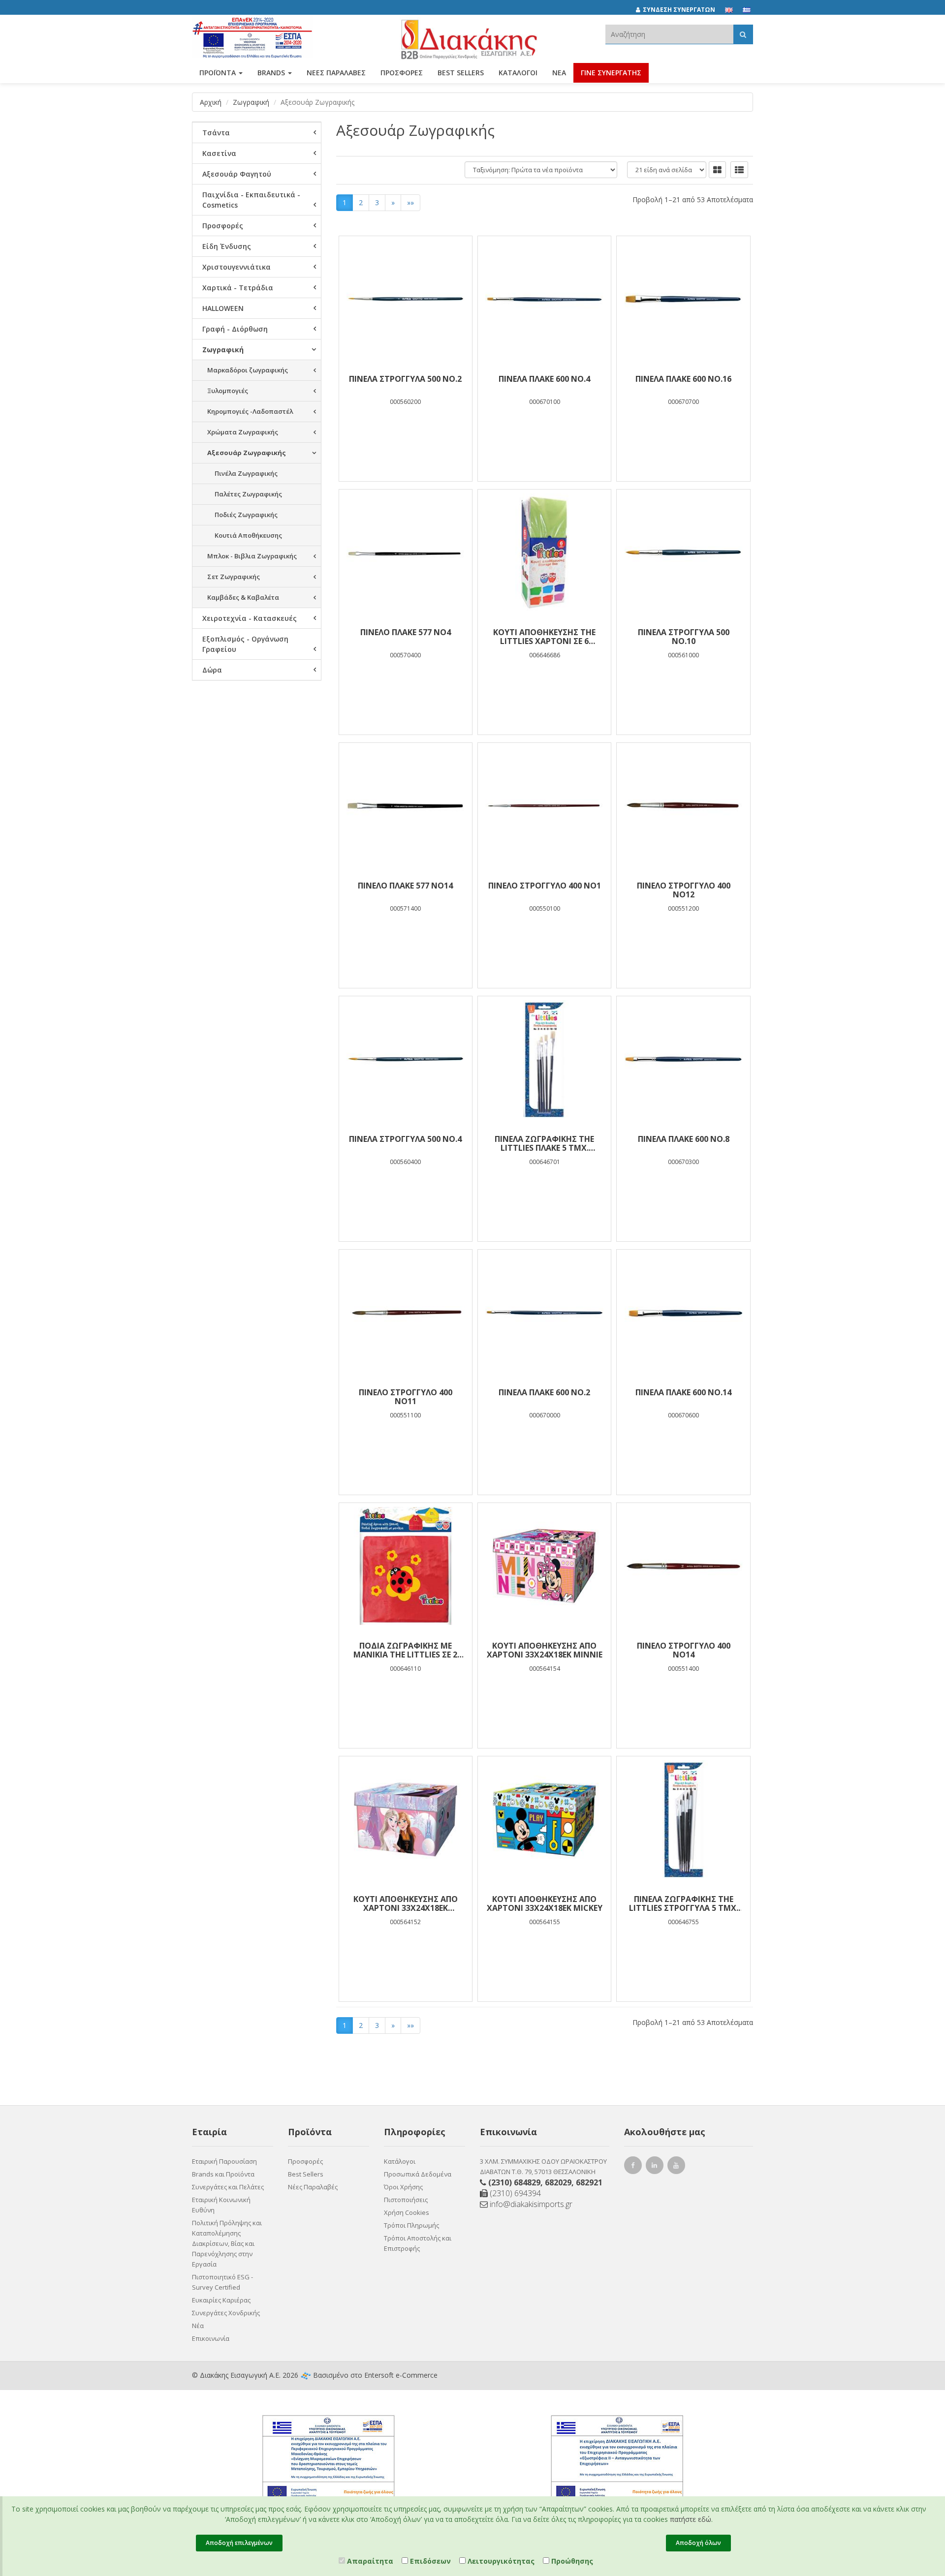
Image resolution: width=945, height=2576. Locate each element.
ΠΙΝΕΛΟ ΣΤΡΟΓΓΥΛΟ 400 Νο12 (684, 890)
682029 (558, 2182)
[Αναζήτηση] (743, 34)
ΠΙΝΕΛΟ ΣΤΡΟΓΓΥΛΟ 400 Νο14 (684, 1650)
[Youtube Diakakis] (678, 2166)
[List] (739, 170)
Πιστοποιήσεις (406, 2200)
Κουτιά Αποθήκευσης (248, 535)
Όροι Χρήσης (403, 2187)
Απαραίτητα (369, 2561)
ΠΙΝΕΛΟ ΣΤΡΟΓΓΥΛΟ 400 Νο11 (406, 1397)
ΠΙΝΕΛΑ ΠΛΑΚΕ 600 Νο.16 (683, 379)
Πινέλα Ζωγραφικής (246, 473)
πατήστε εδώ (691, 2519)
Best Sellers (461, 73)
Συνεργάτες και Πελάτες (228, 2187)
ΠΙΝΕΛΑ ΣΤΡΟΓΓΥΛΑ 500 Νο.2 (405, 379)
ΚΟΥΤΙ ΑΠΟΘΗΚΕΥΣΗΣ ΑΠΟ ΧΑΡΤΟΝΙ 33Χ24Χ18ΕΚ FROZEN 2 (406, 1903)
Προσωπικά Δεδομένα (418, 2174)
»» (410, 202)
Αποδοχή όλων (698, 2543)
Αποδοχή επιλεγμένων (239, 2543)
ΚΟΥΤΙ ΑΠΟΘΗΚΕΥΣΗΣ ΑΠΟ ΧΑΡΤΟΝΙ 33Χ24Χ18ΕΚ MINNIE (545, 1650)
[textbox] (669, 34)
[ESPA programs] (252, 36)
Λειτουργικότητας (500, 2561)
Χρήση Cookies (407, 2212)
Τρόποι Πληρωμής (411, 2225)
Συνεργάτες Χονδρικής (226, 2313)
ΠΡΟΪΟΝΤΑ (219, 73)
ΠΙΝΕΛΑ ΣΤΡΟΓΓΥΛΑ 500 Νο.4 (405, 1139)
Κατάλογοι (518, 73)
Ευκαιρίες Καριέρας (221, 2300)
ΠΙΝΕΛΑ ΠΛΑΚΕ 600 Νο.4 (544, 379)
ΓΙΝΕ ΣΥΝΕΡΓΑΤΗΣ (611, 73)
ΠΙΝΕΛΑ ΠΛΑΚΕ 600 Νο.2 (544, 1392)
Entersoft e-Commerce (401, 2375)
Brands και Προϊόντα (223, 2174)
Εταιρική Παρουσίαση (224, 2161)
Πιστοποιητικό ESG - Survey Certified (222, 2282)
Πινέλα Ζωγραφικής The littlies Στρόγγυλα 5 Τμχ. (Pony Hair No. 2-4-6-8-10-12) (684, 1903)
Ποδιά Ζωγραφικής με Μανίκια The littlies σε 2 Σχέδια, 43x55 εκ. (405, 1650)
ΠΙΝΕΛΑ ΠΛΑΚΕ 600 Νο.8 (684, 1139)
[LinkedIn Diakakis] (656, 2166)
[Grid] (717, 170)
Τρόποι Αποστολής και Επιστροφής (418, 2243)
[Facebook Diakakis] (634, 2166)
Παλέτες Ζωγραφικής (248, 494)
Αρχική (211, 102)
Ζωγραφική (251, 102)
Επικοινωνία (211, 2338)
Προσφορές (305, 2161)
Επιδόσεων (429, 2561)
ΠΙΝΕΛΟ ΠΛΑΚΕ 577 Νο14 (405, 886)
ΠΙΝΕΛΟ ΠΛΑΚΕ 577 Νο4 (406, 632)
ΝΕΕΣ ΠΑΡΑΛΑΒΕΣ (336, 73)
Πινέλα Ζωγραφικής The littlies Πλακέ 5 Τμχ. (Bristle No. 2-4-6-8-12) (544, 1143)
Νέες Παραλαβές (313, 2187)
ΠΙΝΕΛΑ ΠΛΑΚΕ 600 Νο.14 (683, 1392)
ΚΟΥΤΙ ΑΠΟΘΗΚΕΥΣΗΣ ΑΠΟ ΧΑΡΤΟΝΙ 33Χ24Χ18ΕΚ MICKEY (545, 1903)
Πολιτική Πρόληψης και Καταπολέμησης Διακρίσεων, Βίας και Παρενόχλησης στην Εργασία (227, 2243)
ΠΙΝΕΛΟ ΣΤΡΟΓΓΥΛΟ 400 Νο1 (545, 886)
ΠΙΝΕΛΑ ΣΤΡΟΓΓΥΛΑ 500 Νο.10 (684, 637)
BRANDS (272, 73)
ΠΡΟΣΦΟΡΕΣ (402, 73)
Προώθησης (571, 2561)
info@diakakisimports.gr (530, 2204)
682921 (589, 2182)
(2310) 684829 (514, 2182)
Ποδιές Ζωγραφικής (246, 515)
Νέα (559, 73)
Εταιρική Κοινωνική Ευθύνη (221, 2205)
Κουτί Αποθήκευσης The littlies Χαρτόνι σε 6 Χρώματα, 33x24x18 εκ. (544, 637)
